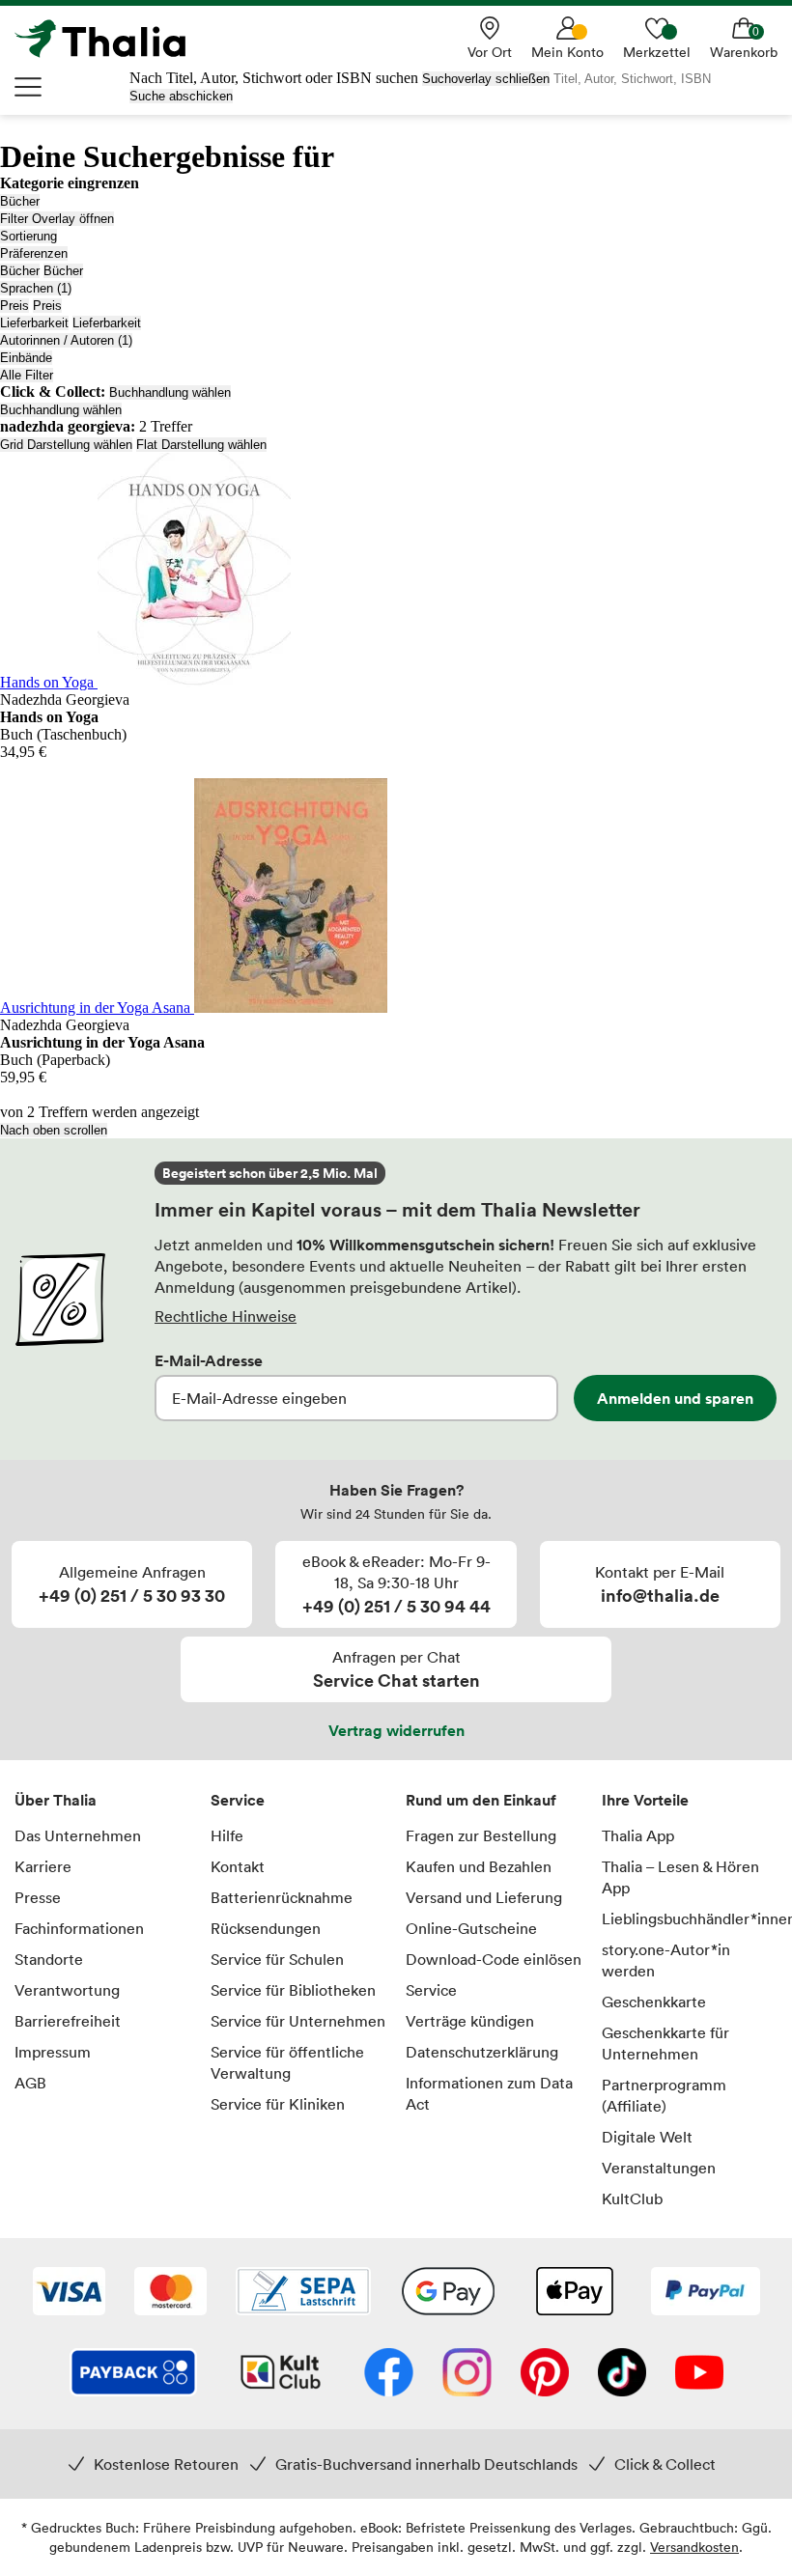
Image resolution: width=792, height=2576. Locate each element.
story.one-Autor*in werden (666, 1960)
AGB (30, 2083)
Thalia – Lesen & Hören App (680, 1877)
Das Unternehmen (78, 1835)
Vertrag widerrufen (396, 1730)
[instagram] (467, 2374)
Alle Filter (27, 375)
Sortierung (28, 236)
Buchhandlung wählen (170, 392)
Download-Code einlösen (494, 1959)
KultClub (632, 2198)
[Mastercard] (170, 2293)
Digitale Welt (647, 2137)
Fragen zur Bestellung (481, 1835)
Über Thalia (56, 1800)
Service (238, 1800)
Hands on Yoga (49, 682)
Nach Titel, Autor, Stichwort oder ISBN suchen (274, 78)
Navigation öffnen (29, 87)
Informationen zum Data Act (489, 2093)
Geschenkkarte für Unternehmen (665, 2043)
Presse (38, 1897)
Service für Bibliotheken (293, 1990)
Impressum (53, 2052)
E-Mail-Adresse (209, 1360)
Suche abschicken (181, 96)
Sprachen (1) (36, 288)
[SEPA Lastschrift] (303, 2293)
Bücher (20, 201)
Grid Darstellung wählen (66, 445)
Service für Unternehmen (298, 2021)
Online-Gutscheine (471, 1928)
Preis (14, 306)
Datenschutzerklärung (482, 2052)
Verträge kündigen (470, 2021)
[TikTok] (622, 2374)
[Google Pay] (448, 2293)
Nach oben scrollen (54, 1130)
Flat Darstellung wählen (201, 445)
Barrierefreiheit (68, 2021)
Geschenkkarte (654, 2002)
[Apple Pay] (574, 2293)
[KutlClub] (281, 2374)
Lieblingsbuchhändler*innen (690, 1918)
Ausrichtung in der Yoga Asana (97, 1008)
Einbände (26, 358)
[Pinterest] (545, 2374)
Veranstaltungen (659, 2168)
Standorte (49, 1959)
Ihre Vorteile (645, 1800)
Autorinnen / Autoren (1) (66, 340)
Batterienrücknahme (282, 1897)
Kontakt (238, 1866)
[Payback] (133, 2374)
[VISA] (69, 2293)
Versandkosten (694, 2547)
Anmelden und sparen (675, 1398)
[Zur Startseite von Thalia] (111, 39)
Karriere (43, 1866)
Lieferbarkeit (34, 323)
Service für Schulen (277, 1959)
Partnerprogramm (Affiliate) (664, 2095)
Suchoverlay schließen (486, 79)
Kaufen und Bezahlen (479, 1866)
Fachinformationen (79, 1928)
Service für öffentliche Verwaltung (287, 2062)
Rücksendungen (266, 1928)
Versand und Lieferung (484, 1897)
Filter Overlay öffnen (57, 219)
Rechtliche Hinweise (226, 1316)
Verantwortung (67, 1990)
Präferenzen (34, 253)
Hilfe (227, 1835)
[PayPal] (706, 2293)
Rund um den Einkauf (481, 1800)
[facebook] (389, 2374)
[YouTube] (699, 2374)
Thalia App (638, 1835)
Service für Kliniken (278, 2104)
